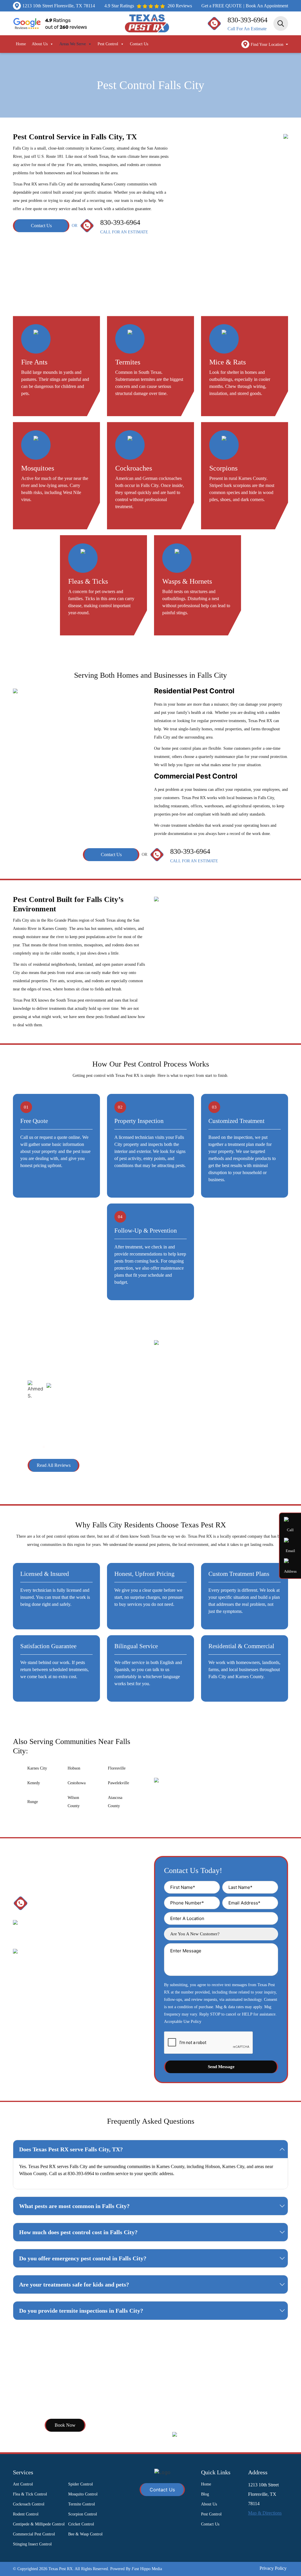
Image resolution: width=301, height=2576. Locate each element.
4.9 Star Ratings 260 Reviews (148, 6)
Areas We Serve (73, 44)
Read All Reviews (54, 1465)
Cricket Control (81, 2524)
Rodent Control (26, 2514)
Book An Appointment (267, 6)
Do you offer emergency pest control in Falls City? (83, 2258)
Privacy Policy (273, 2568)
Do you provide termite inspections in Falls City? (81, 2311)
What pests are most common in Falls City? (74, 2206)
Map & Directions (265, 2513)
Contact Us (139, 44)
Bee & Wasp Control (85, 2534)
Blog (205, 2494)
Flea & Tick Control (30, 2494)
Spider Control (81, 2484)
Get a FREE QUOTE (222, 6)
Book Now (65, 2425)
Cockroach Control (29, 2504)
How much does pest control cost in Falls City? (78, 2232)
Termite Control (82, 2504)
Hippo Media (147, 2569)
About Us (40, 44)
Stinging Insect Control (32, 2544)
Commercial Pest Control (34, 2534)
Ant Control (23, 2484)
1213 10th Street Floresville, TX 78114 (59, 6)
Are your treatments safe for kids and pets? (74, 2284)
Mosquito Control (83, 2494)
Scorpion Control (83, 2514)
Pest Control (108, 44)
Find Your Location (268, 45)
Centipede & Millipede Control (39, 2524)
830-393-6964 (248, 20)
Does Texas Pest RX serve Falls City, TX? (71, 2149)
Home (21, 44)
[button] (31, 1447)
